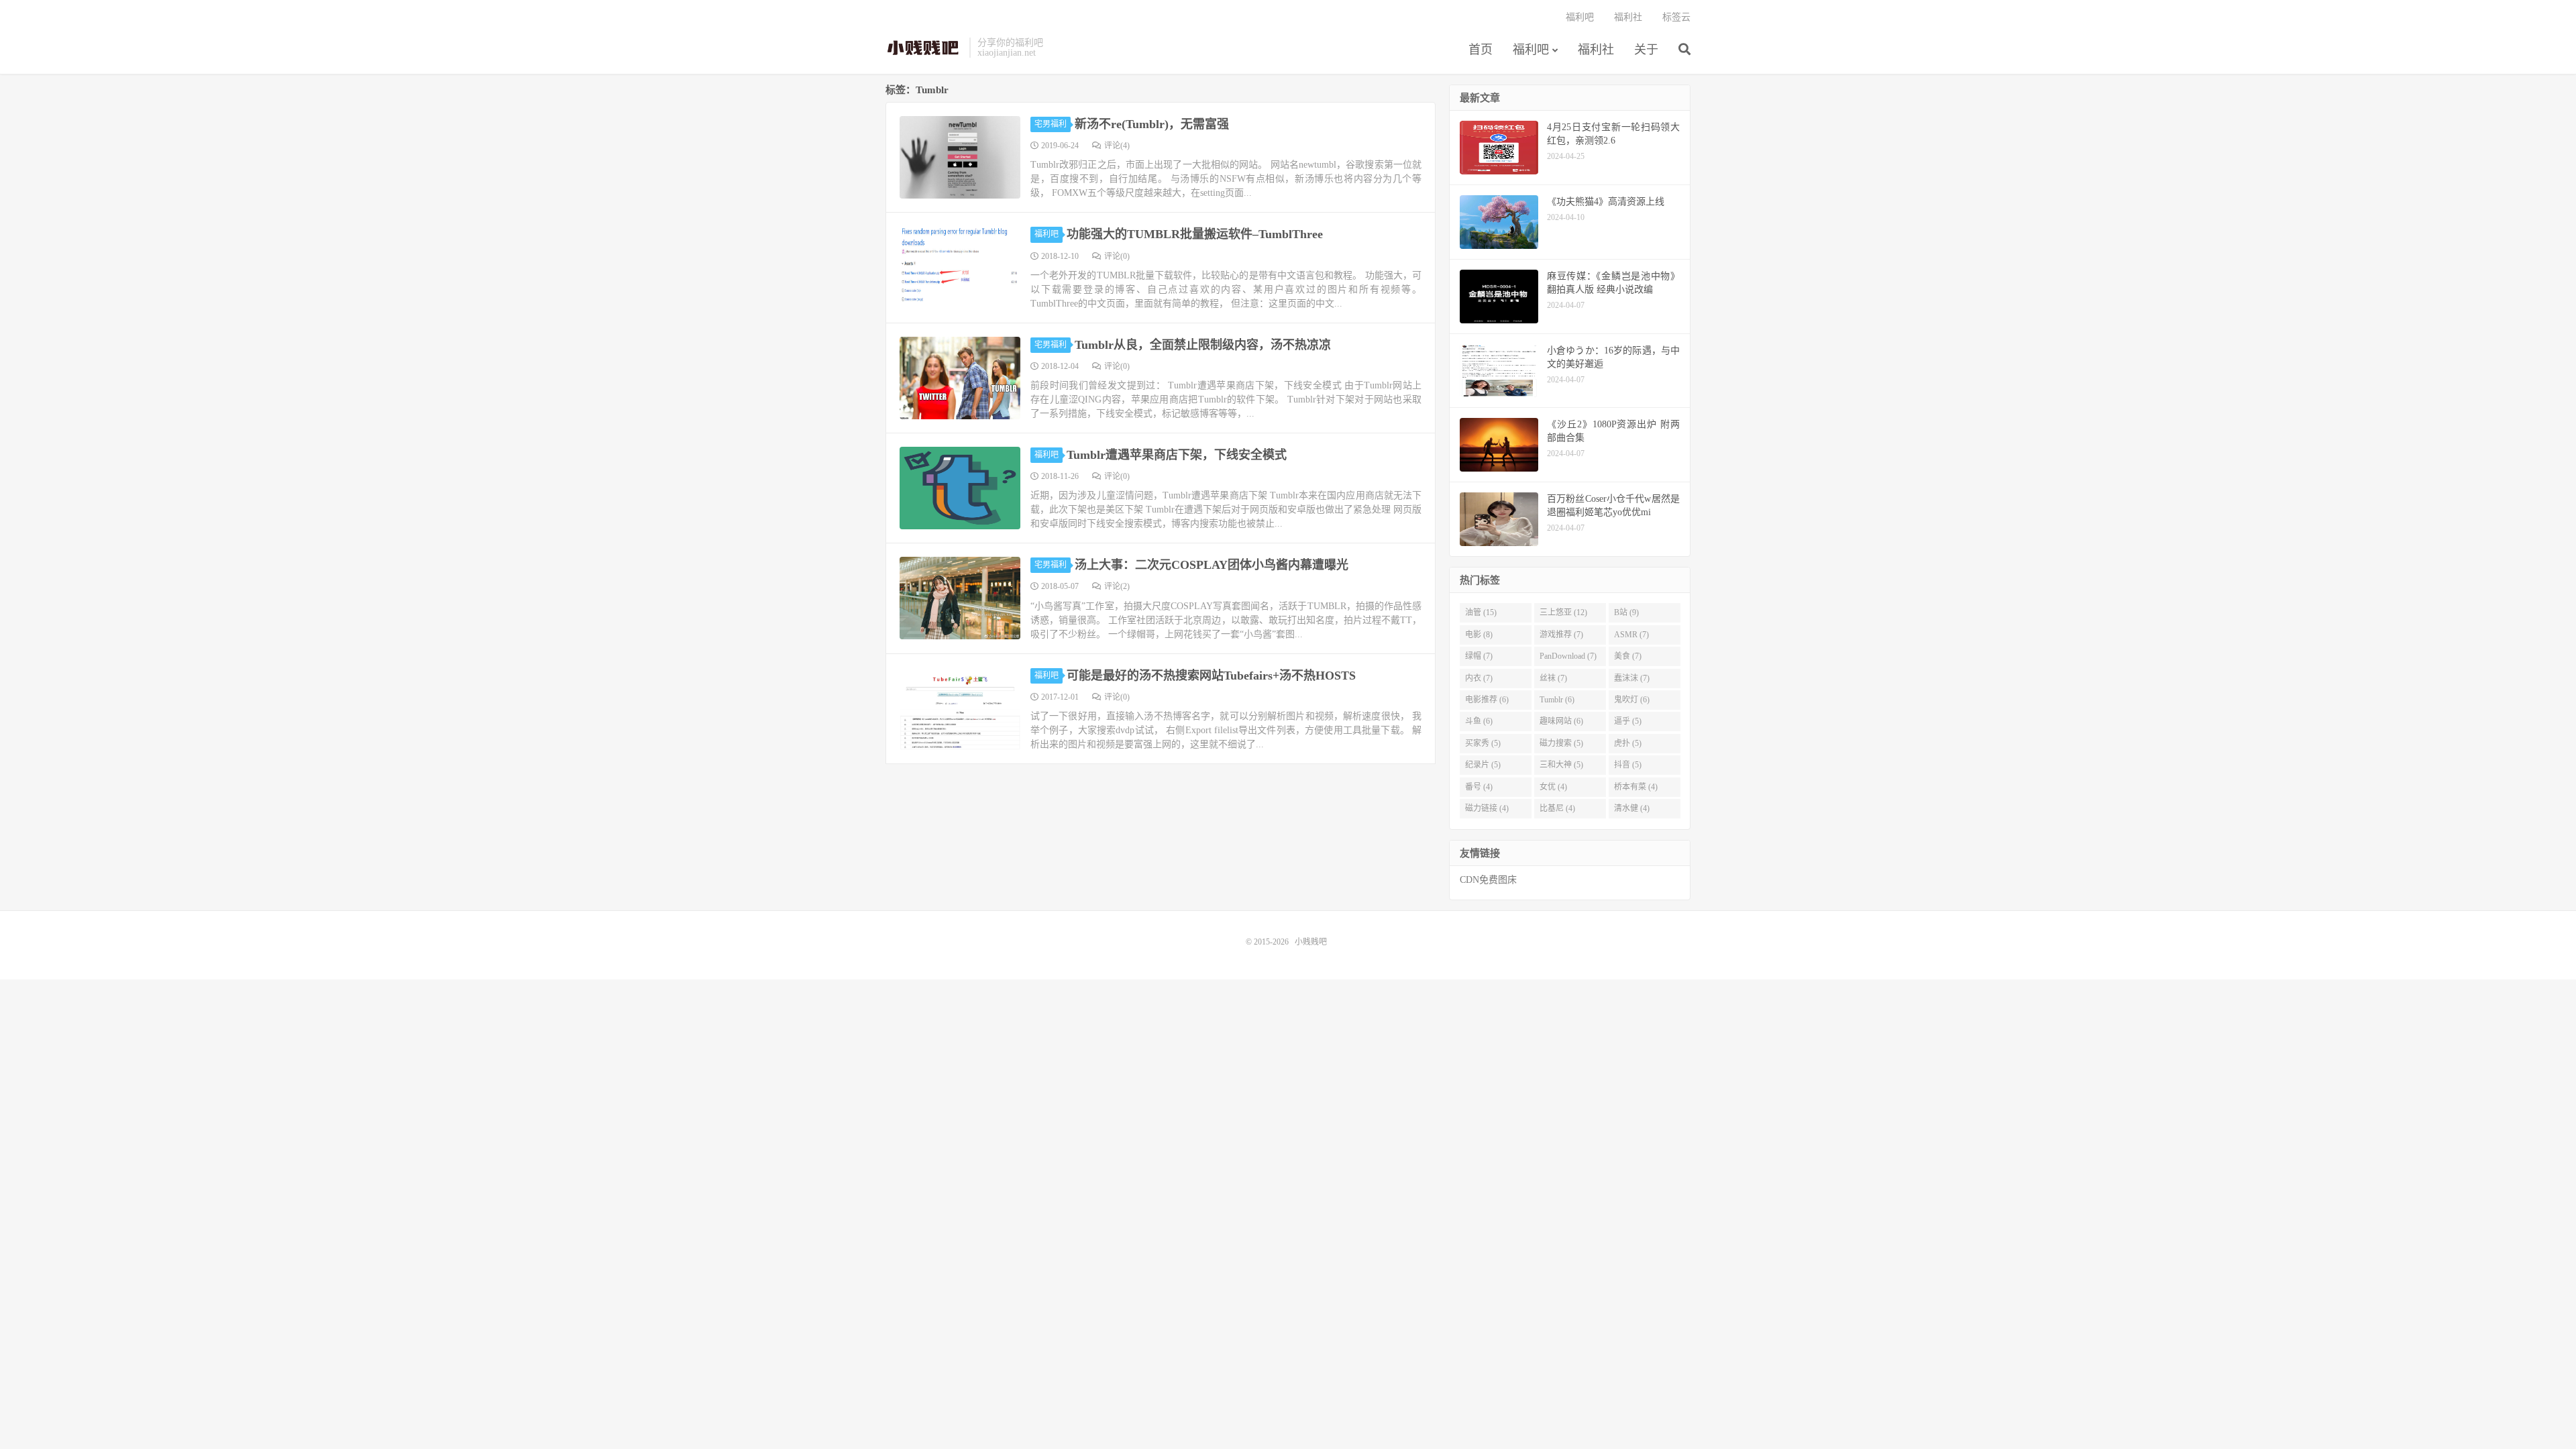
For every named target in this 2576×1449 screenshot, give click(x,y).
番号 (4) (1479, 787)
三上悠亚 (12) (1563, 612)
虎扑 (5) (1628, 743)
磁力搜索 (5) (1561, 743)
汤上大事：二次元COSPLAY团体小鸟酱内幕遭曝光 (1212, 565)
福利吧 (1531, 50)
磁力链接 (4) (1487, 808)
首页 (1481, 50)
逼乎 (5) (1628, 721)
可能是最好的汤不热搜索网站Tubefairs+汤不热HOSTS (1211, 676)
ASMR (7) (1631, 635)
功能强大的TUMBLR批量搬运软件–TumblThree (1195, 234)
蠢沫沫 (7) (1632, 678)
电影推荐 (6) (1487, 700)
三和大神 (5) (1561, 765)
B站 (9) (1626, 612)
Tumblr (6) (1557, 700)
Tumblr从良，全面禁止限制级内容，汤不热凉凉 (1203, 345)
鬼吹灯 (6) (1632, 700)
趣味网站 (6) (1561, 721)
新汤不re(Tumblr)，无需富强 (1152, 124)
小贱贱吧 (924, 48)
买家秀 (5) (1483, 743)
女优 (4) (1553, 787)
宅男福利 (1051, 124)
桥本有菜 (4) (1636, 787)
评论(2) (1117, 586)
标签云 (1676, 17)
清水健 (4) (1632, 808)
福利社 (1596, 50)
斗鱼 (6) (1479, 721)
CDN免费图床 (1488, 880)
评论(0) (1117, 256)
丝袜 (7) (1553, 678)
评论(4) (1117, 146)
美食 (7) (1628, 656)
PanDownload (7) (1568, 656)
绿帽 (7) (1479, 656)
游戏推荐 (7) (1561, 635)
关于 (1646, 50)
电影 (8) (1479, 635)
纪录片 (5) (1483, 765)
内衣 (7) (1479, 678)
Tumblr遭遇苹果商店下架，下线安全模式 (1177, 455)
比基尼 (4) (1557, 808)
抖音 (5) (1628, 765)
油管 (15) (1481, 612)
